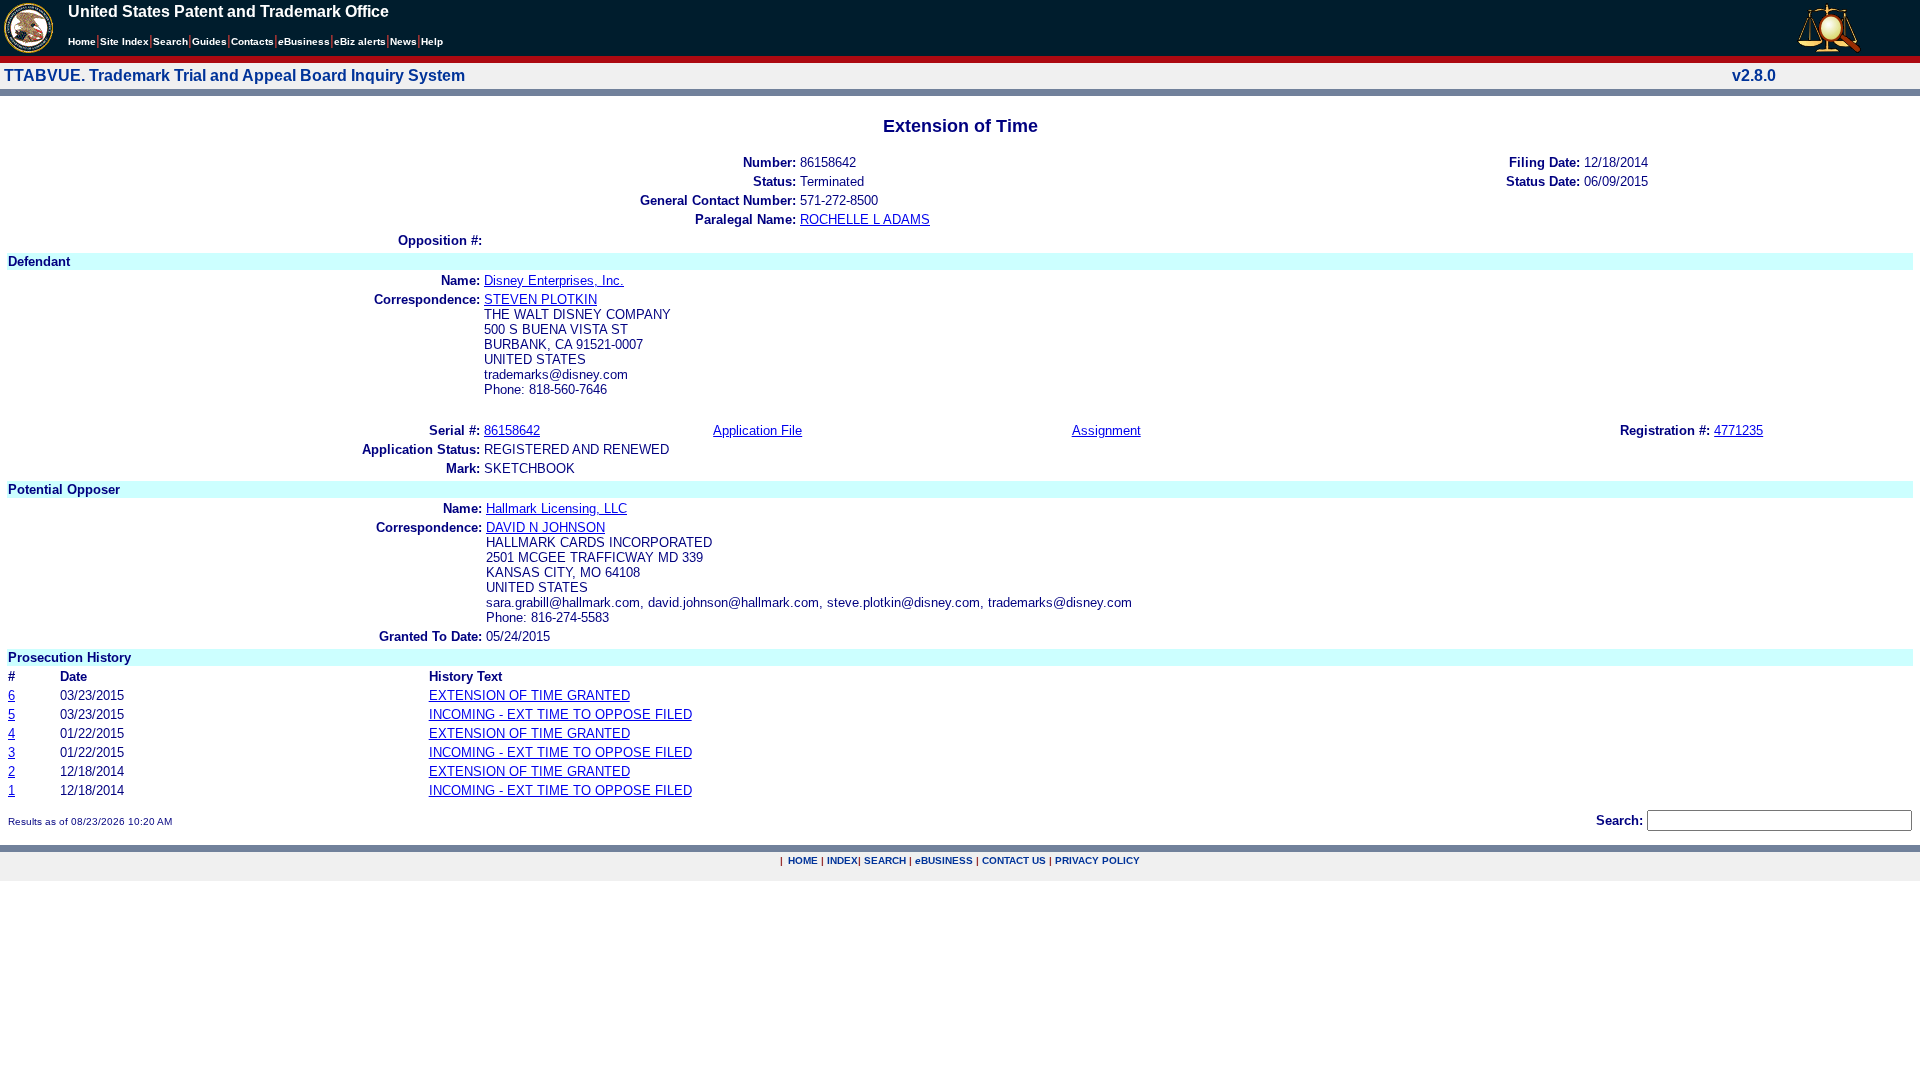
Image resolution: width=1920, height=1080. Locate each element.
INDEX (842, 860)
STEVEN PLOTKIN (540, 299)
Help (432, 41)
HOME (803, 860)
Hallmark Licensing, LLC (556, 508)
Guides (209, 41)
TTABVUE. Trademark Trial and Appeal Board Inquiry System (234, 75)
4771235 (1738, 430)
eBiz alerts (360, 41)
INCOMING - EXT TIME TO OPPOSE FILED (560, 714)
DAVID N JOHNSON (545, 527)
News (403, 41)
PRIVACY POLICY (1097, 860)
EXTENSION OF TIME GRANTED (529, 695)
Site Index (124, 41)
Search (170, 41)
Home (82, 41)
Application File (757, 430)
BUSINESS (944, 860)
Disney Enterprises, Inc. (554, 280)
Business (304, 41)
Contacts (252, 41)
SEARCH (885, 860)
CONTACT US (1014, 860)
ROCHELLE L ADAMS (865, 219)
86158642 (512, 430)
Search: (1619, 820)
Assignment (1106, 430)
